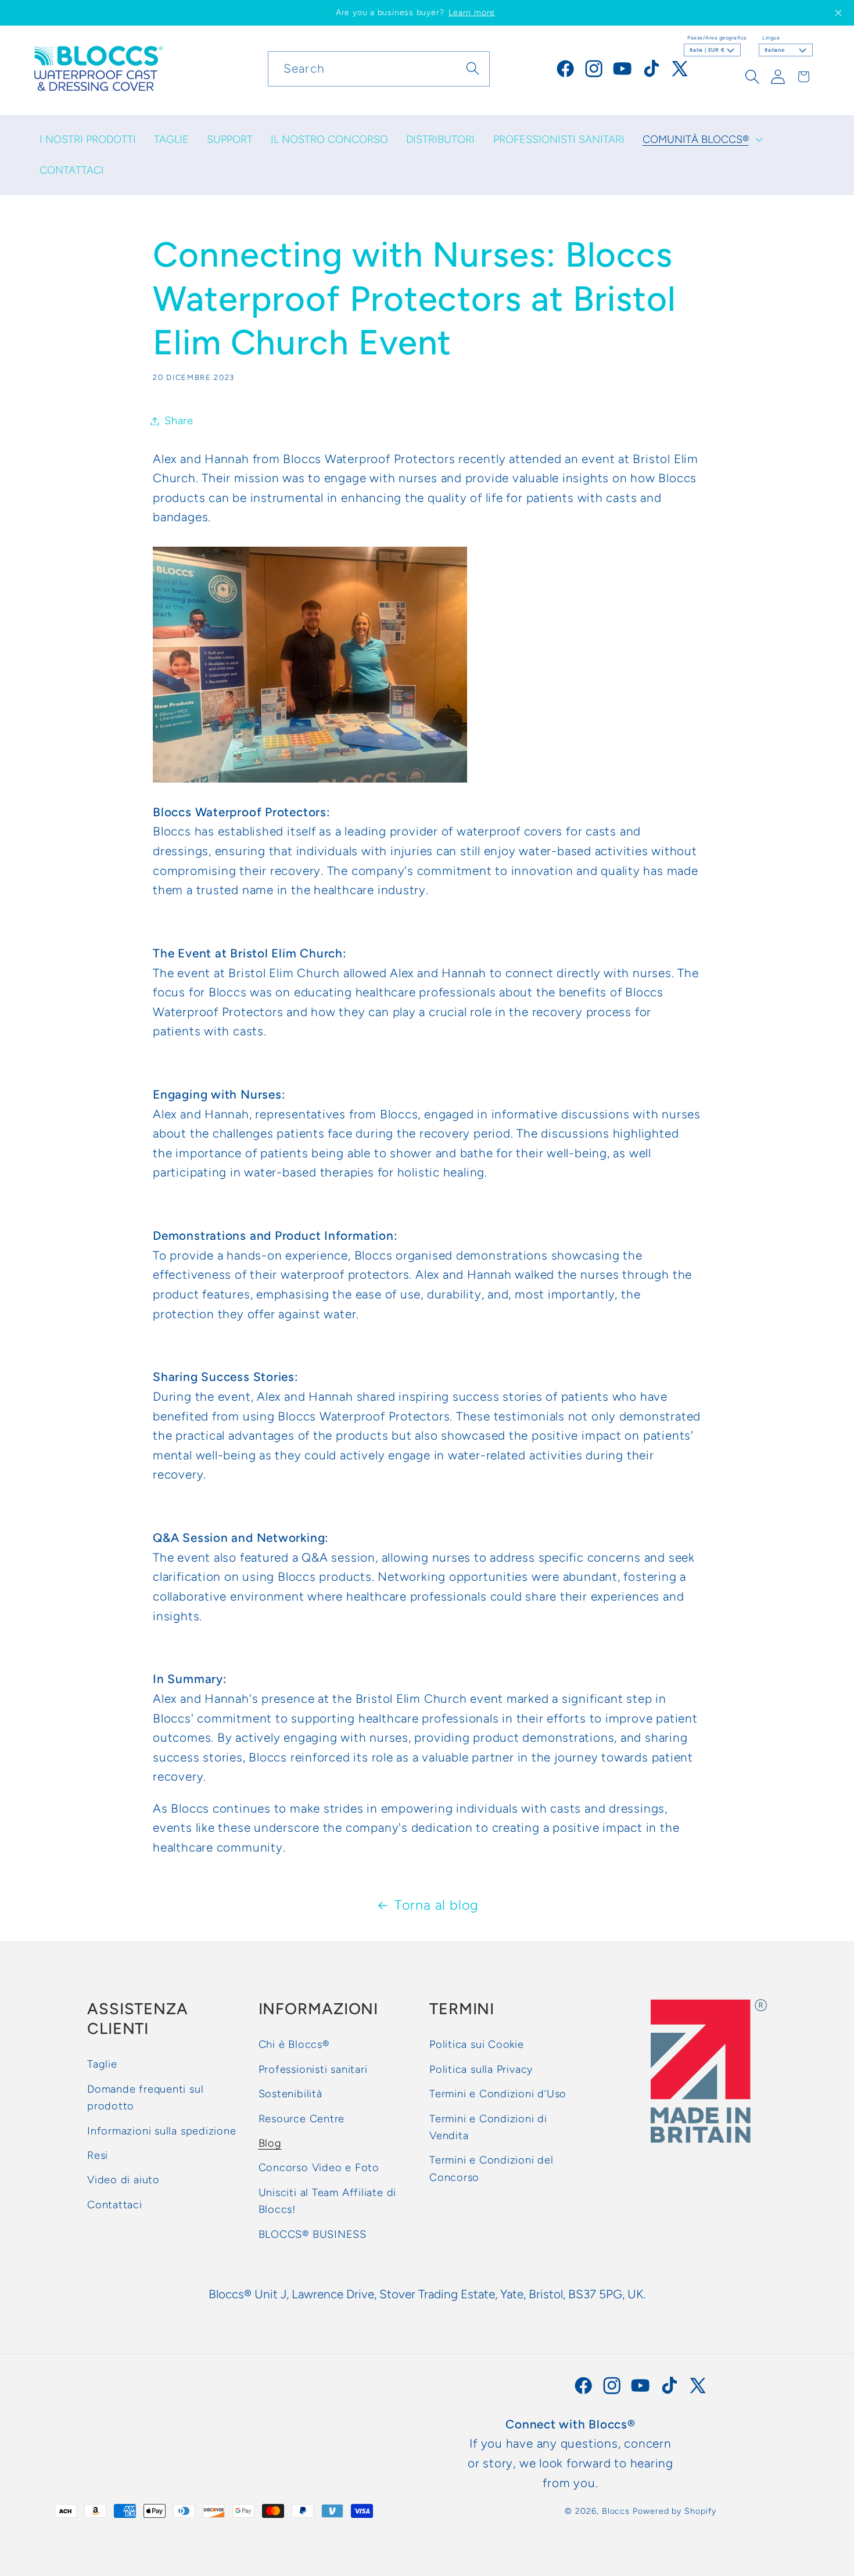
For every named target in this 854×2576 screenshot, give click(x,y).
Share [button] (179, 421)
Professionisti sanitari (313, 2069)
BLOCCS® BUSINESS (313, 2234)
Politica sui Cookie (477, 2044)
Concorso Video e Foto (319, 2168)
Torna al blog (437, 1905)
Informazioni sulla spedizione (162, 2130)
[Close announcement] (838, 13)
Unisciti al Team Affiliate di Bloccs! (328, 2200)
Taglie (102, 2064)
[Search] (473, 68)
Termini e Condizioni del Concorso (491, 2168)
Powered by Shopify (674, 2511)
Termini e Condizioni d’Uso (498, 2094)
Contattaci (115, 2204)
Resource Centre (302, 2118)
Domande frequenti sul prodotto (145, 2097)
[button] (701, 139)
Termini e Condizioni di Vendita (488, 2127)
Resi (98, 2155)
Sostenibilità (290, 2094)
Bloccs (616, 2511)
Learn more (472, 12)
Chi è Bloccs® (294, 2044)
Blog (270, 2143)
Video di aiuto (123, 2180)
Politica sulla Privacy (481, 2069)
